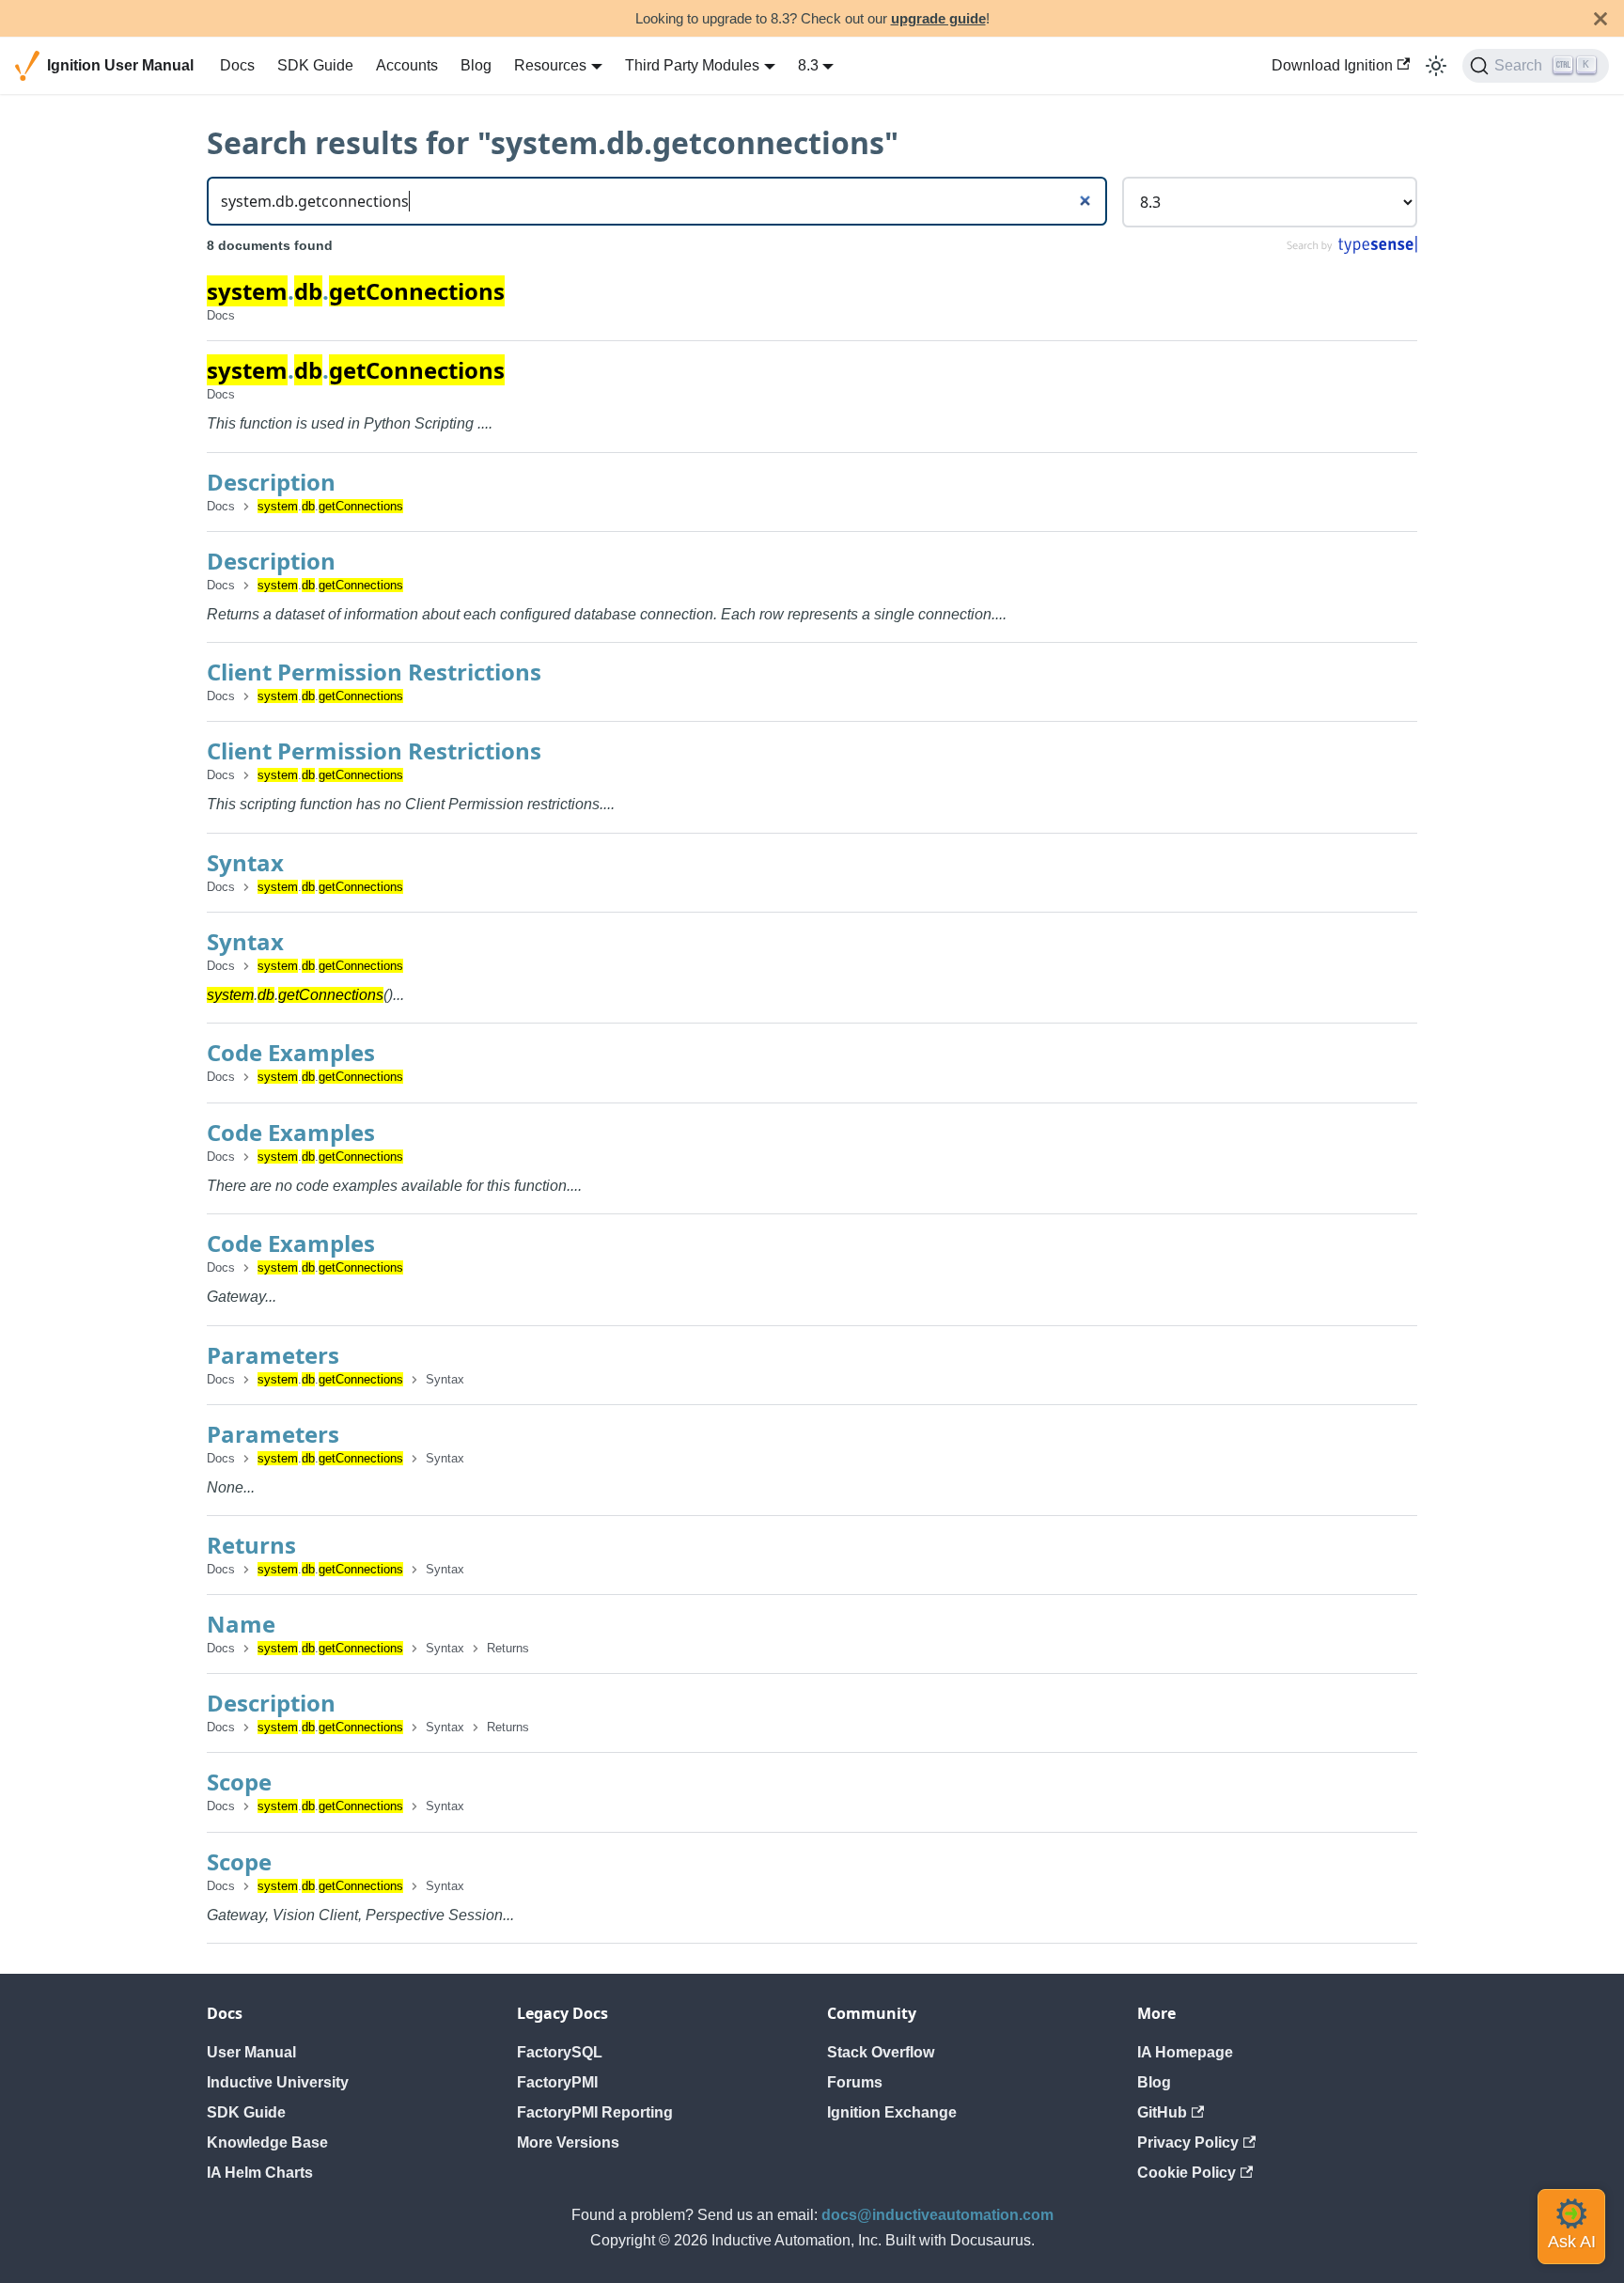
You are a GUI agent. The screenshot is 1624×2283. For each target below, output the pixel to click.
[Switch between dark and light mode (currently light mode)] (1436, 66)
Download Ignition (1332, 65)
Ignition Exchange (892, 2112)
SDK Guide (315, 65)
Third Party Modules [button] (692, 65)
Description (271, 482)
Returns (251, 1545)
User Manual (251, 2052)
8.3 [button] (808, 65)
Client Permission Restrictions (374, 672)
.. (356, 291)
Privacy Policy (1188, 2142)
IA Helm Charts (260, 2173)
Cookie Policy (1187, 2173)
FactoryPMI (557, 2082)
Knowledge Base (267, 2142)
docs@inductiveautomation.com (937, 2215)
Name (241, 1624)
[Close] (1601, 18)
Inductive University (278, 2082)
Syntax (245, 862)
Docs (237, 65)
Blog (476, 65)
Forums (855, 2082)
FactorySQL (560, 2052)
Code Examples (291, 1052)
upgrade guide (938, 18)
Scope (239, 1782)
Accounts (407, 65)
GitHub (1162, 2112)
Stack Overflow (881, 2052)
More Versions (568, 2142)
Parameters (273, 1355)
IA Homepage (1185, 2052)
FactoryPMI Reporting (595, 2112)
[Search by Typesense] (1351, 250)
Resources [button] (550, 65)
